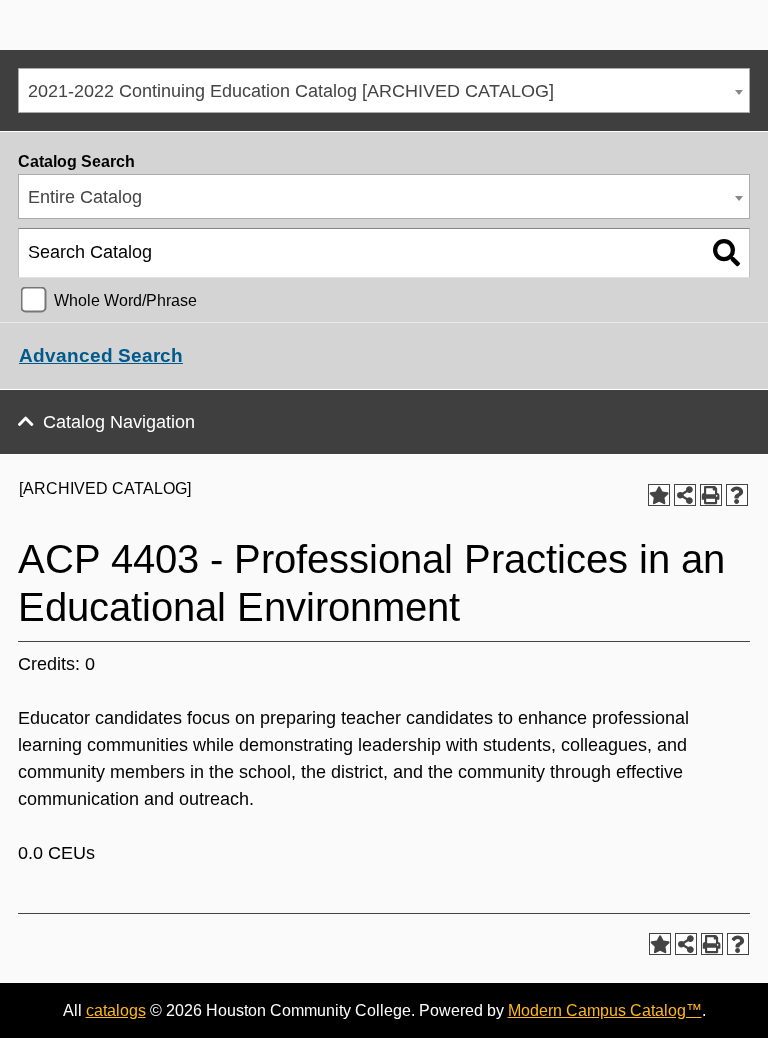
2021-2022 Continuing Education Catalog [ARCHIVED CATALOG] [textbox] (291, 91)
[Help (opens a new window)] (737, 495)
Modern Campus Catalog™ (605, 1010)
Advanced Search (101, 355)
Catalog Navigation (119, 422)
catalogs (116, 1010)
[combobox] (384, 90)
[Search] (726, 253)
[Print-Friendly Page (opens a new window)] (711, 495)
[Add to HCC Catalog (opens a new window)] (659, 495)
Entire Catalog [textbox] (85, 197)
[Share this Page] (685, 495)
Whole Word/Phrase (125, 300)
